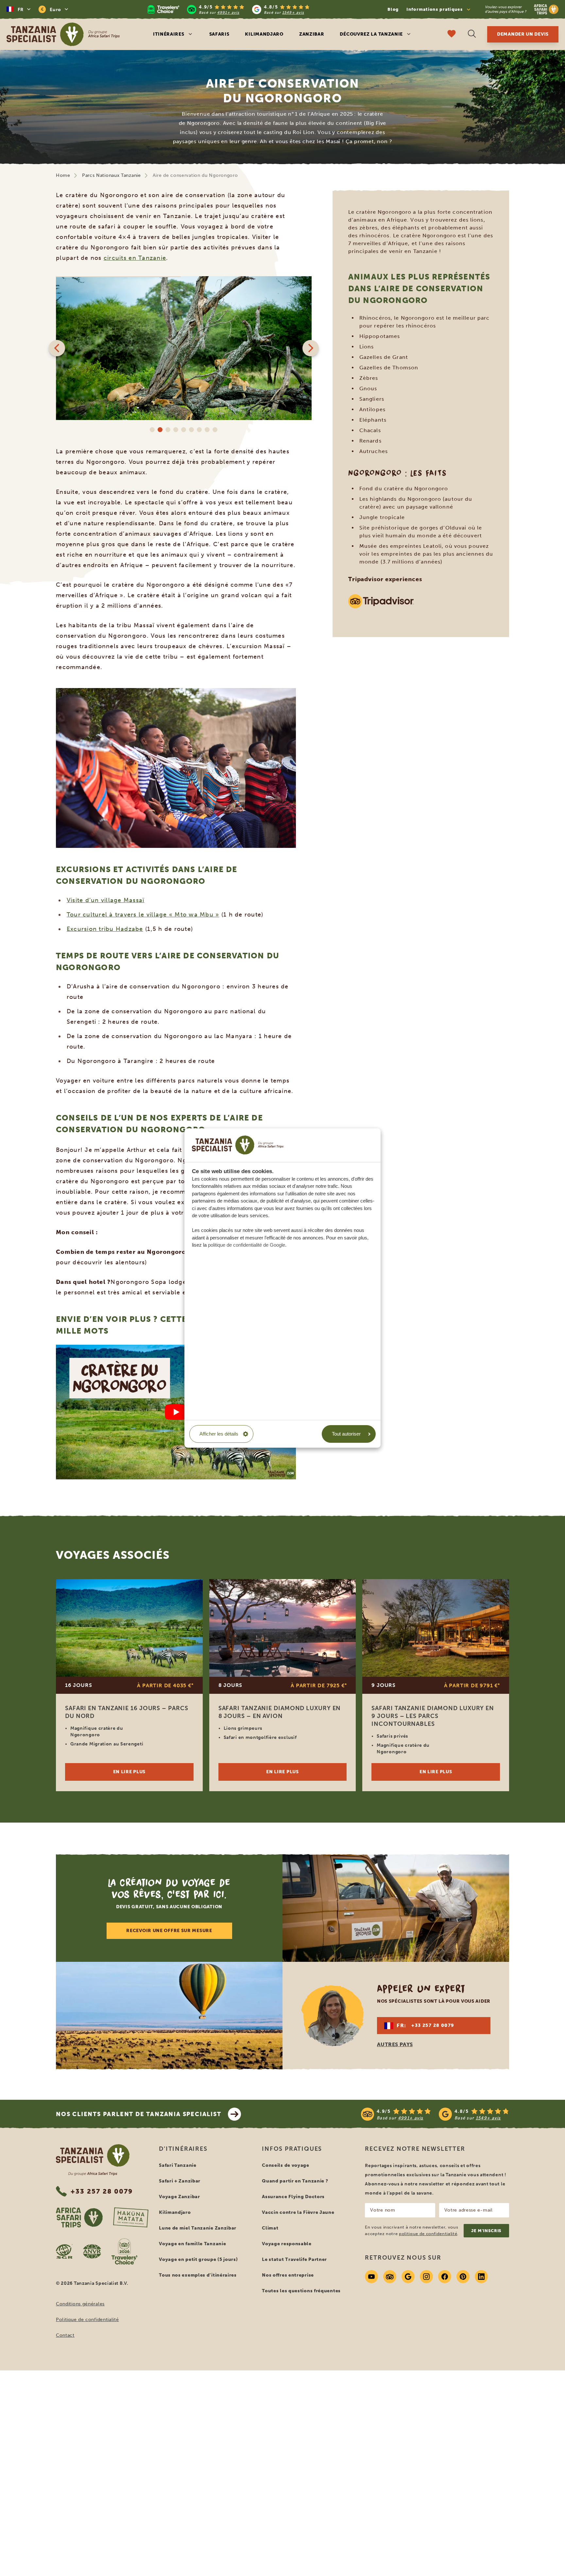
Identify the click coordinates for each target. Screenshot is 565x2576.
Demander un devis (523, 34)
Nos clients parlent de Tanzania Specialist (139, 2114)
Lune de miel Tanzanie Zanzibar (198, 2228)
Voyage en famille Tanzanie (192, 2244)
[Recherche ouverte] (472, 34)
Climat (270, 2228)
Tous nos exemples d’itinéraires (198, 2275)
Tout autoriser (346, 1434)
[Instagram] (426, 2277)
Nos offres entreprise (288, 2275)
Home (63, 175)
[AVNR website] (92, 2251)
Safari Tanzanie (178, 2165)
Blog (393, 9)
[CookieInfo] (238, 1145)
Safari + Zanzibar (180, 2181)
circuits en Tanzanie (135, 258)
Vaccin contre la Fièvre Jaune (298, 2212)
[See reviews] (435, 2114)
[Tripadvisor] (390, 2277)
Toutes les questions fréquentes (301, 2291)
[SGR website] (64, 2251)
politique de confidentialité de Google (247, 1245)
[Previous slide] (57, 348)
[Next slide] (311, 348)
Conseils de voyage (286, 2165)
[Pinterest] (463, 2277)
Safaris (219, 34)
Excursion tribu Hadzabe (105, 929)
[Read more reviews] (229, 9)
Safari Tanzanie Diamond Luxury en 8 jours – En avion (280, 1712)
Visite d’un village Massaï (106, 900)
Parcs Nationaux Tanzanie (111, 175)
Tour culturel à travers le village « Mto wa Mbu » (143, 915)
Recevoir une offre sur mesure (169, 1931)
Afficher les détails (219, 1434)
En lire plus (129, 1772)
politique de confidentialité (428, 2234)
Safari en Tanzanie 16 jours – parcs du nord (127, 1712)
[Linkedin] (481, 2277)
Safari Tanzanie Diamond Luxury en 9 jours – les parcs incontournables (433, 1716)
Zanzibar (312, 34)
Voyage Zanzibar (180, 2197)
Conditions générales (80, 2304)
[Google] (408, 2277)
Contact (65, 2335)
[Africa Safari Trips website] (79, 2217)
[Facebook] (445, 2277)
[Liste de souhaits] (452, 34)
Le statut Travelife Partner (294, 2259)
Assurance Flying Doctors (293, 2197)
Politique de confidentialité (87, 2320)
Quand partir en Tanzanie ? (295, 2181)
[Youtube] (371, 2277)
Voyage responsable (287, 2244)
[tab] (152, 430)
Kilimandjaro (264, 34)
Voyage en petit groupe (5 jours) (198, 2259)
